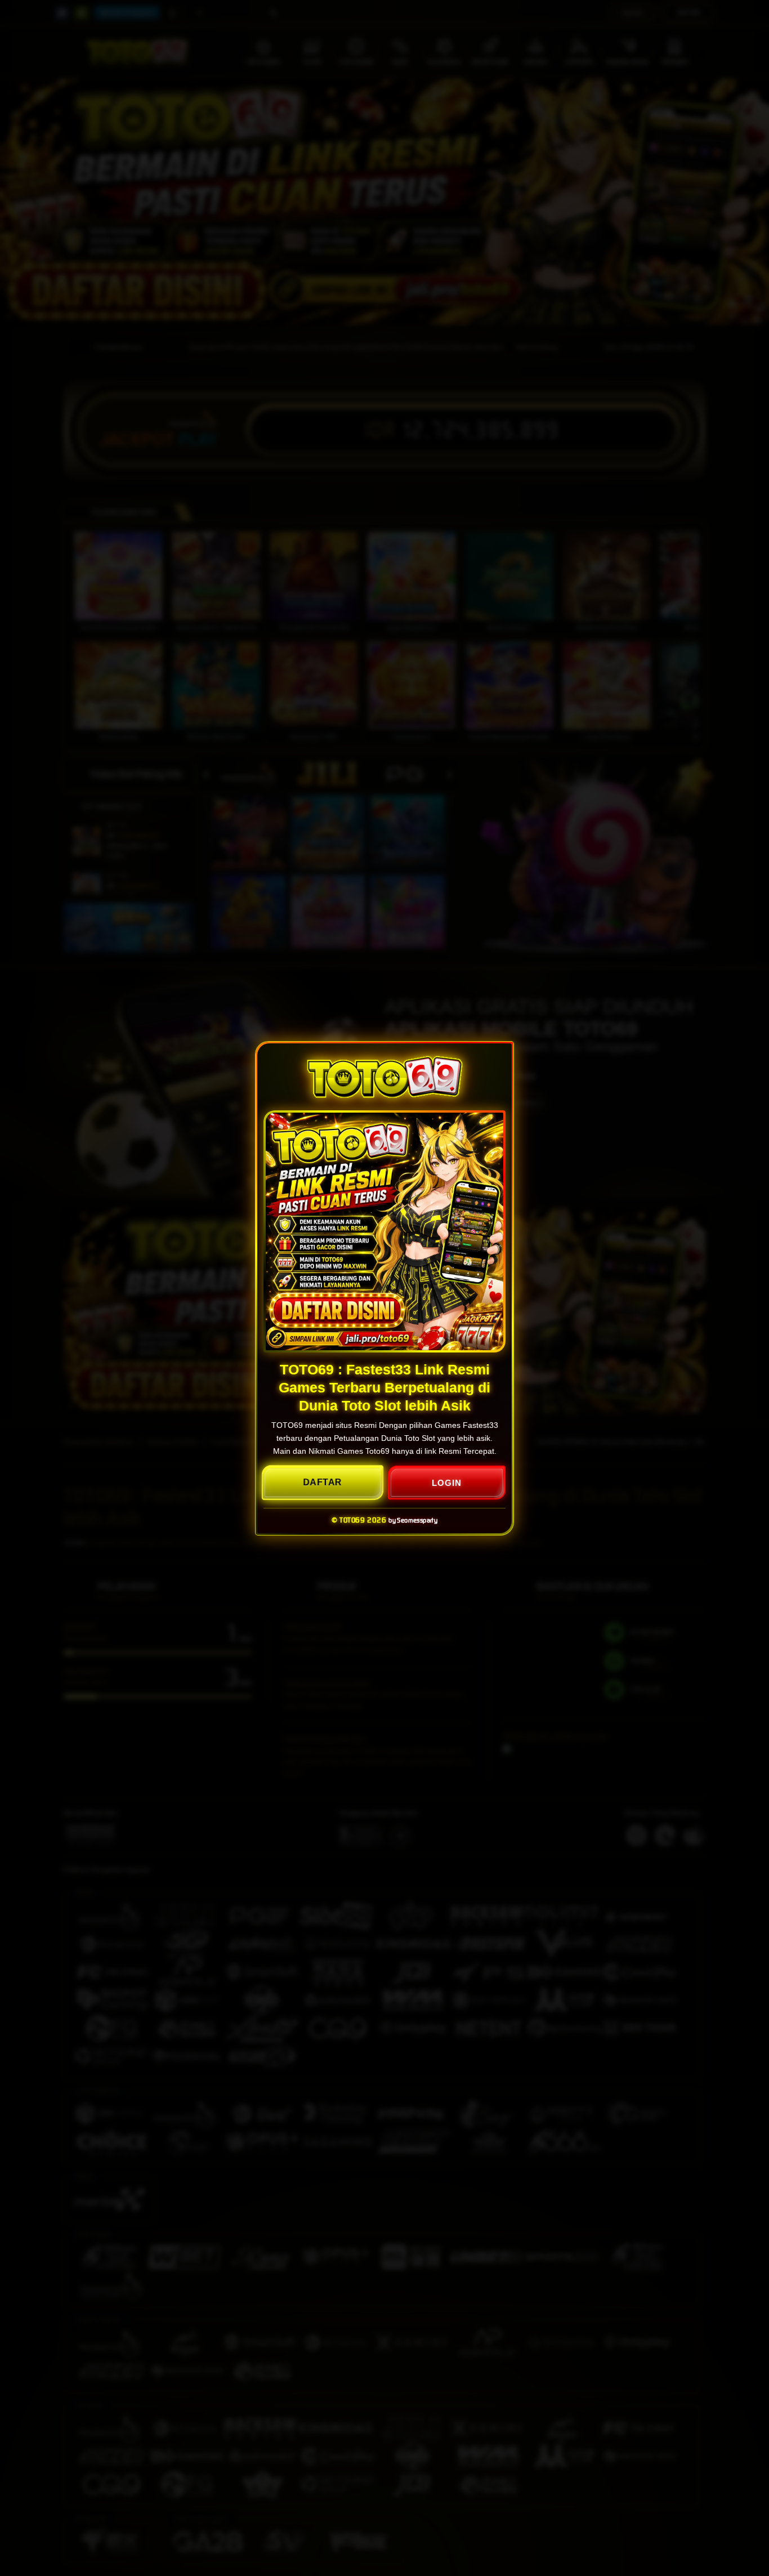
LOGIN (447, 1482)
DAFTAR (323, 1482)
